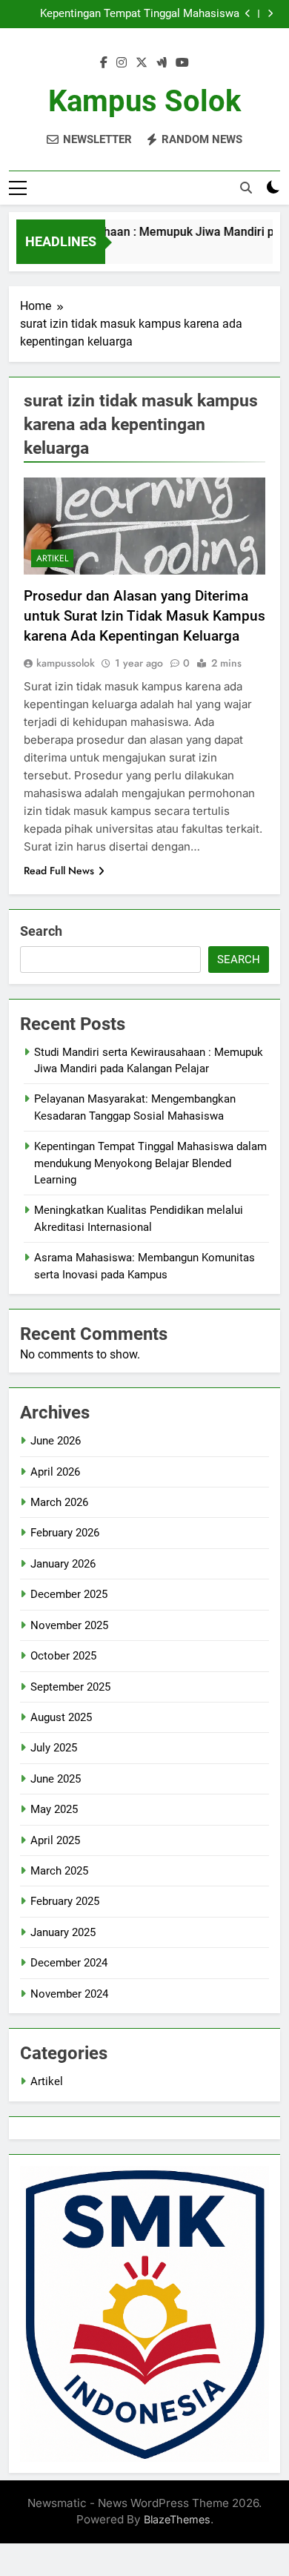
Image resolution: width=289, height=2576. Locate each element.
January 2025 (63, 1932)
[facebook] (104, 63)
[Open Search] (246, 188)
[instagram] (122, 63)
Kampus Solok (144, 101)
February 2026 (65, 1533)
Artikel (52, 558)
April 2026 (55, 1472)
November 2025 (69, 1625)
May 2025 (54, 1809)
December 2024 (69, 1963)
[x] (142, 63)
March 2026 (59, 1502)
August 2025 (61, 1717)
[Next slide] (270, 14)
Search (41, 931)
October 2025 (63, 1656)
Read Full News (59, 871)
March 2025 (59, 1871)
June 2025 (56, 1779)
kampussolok (66, 663)
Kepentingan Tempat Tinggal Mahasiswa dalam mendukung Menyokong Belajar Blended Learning (140, 14)
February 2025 (65, 1901)
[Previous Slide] (248, 14)
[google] (162, 63)
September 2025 (70, 1687)
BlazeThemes (177, 2519)
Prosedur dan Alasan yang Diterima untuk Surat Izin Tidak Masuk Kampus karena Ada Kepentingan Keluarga (144, 616)
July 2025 (54, 1748)
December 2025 (69, 1594)
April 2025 (55, 1840)
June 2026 (56, 1441)
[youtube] (182, 63)
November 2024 (69, 1994)
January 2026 (63, 1564)
